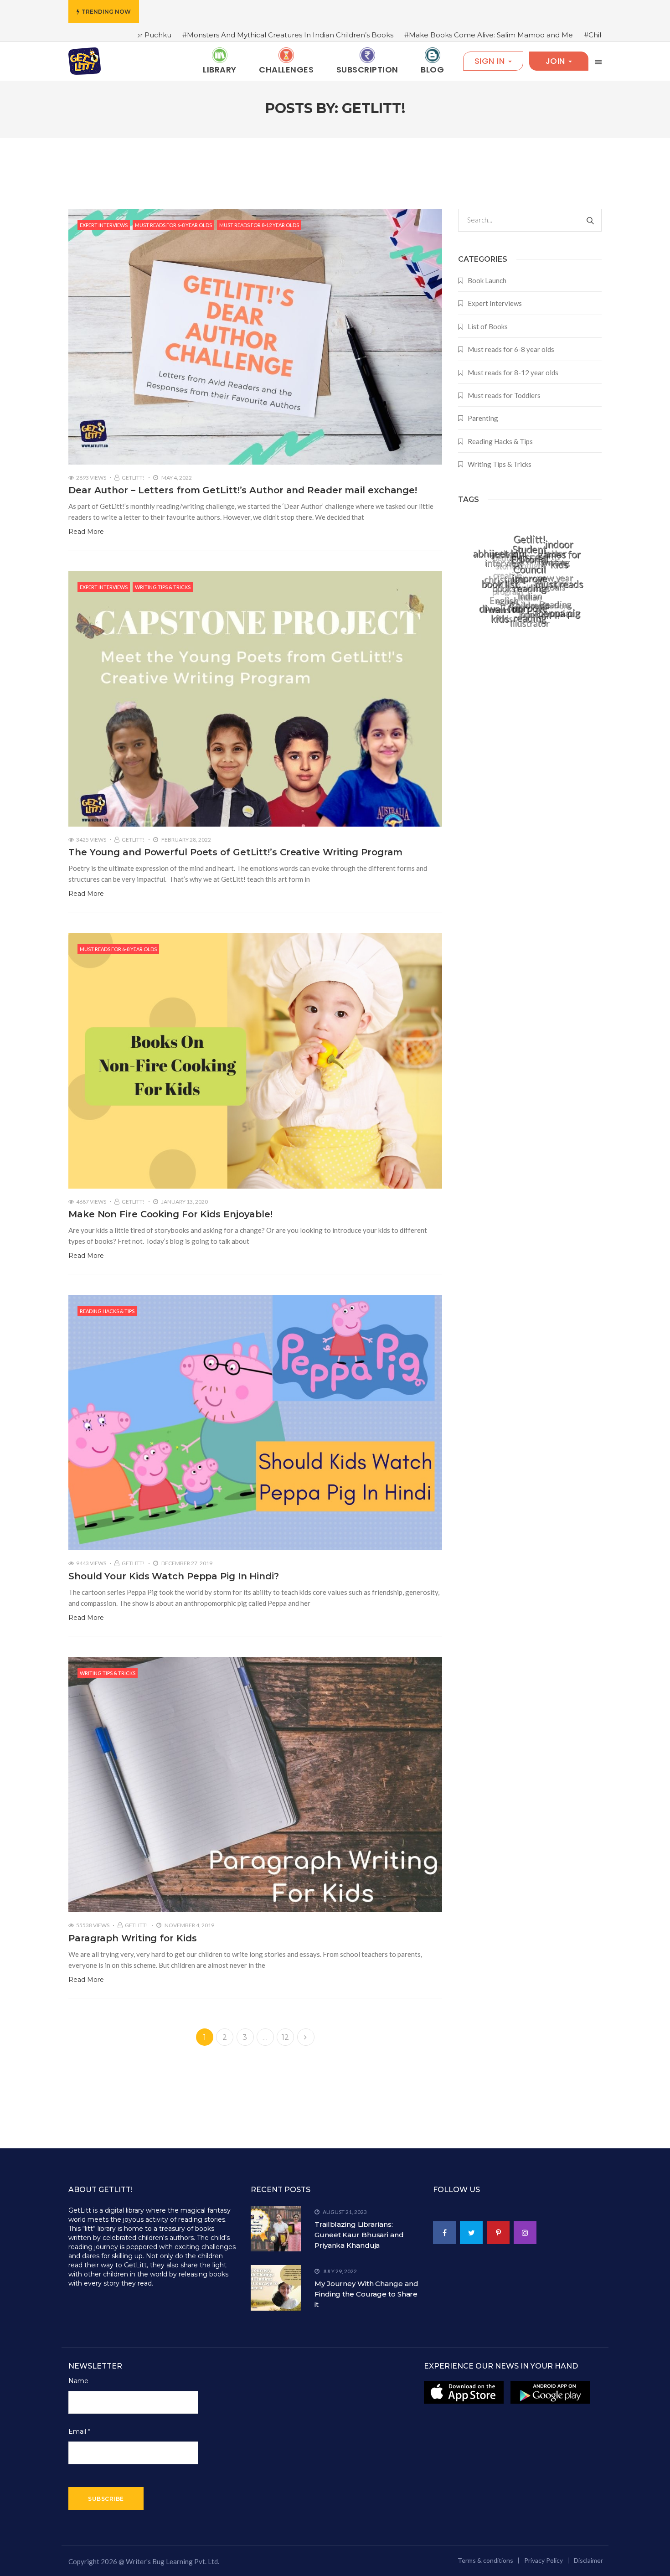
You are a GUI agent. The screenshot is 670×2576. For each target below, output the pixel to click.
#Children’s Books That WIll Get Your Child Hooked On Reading (529, 35)
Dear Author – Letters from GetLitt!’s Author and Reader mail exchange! (243, 490)
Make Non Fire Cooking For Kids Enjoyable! (170, 1214)
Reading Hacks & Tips (107, 1311)
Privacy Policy (544, 2560)
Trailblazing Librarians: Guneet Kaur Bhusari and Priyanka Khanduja (359, 2235)
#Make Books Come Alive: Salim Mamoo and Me (325, 35)
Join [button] (557, 61)
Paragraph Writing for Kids (132, 1938)
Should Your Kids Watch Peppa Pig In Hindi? (174, 1576)
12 (286, 2037)
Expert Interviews (104, 225)
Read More (86, 532)
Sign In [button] (491, 61)
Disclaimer (588, 2560)
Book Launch (487, 280)
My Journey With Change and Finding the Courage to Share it (366, 2294)
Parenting (483, 418)
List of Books (488, 326)
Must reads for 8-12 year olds (259, 225)
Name (78, 2381)
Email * (79, 2431)
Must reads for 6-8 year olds (173, 225)
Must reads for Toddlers (504, 395)
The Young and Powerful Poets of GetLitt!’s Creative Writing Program (235, 852)
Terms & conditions (485, 2560)
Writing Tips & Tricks (163, 587)
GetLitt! (133, 478)
